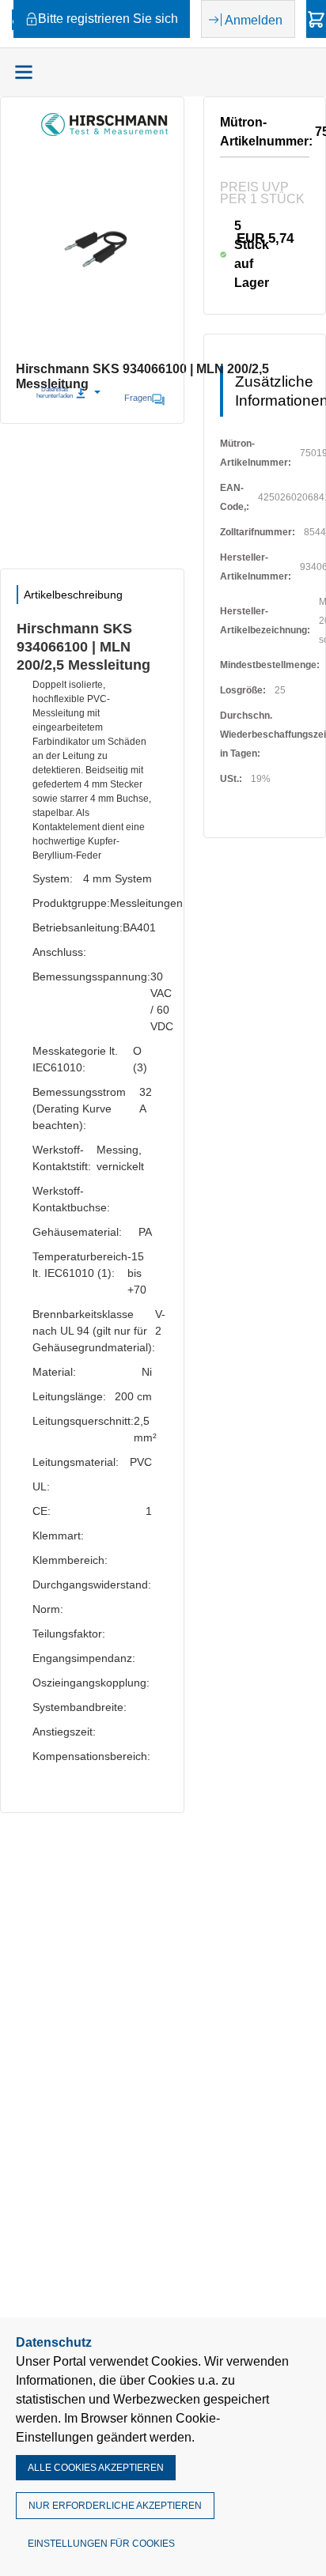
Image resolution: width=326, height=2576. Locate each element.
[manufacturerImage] (104, 132)
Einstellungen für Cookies (101, 2544)
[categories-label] (24, 72)
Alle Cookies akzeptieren (96, 2468)
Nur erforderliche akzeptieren (115, 2506)
